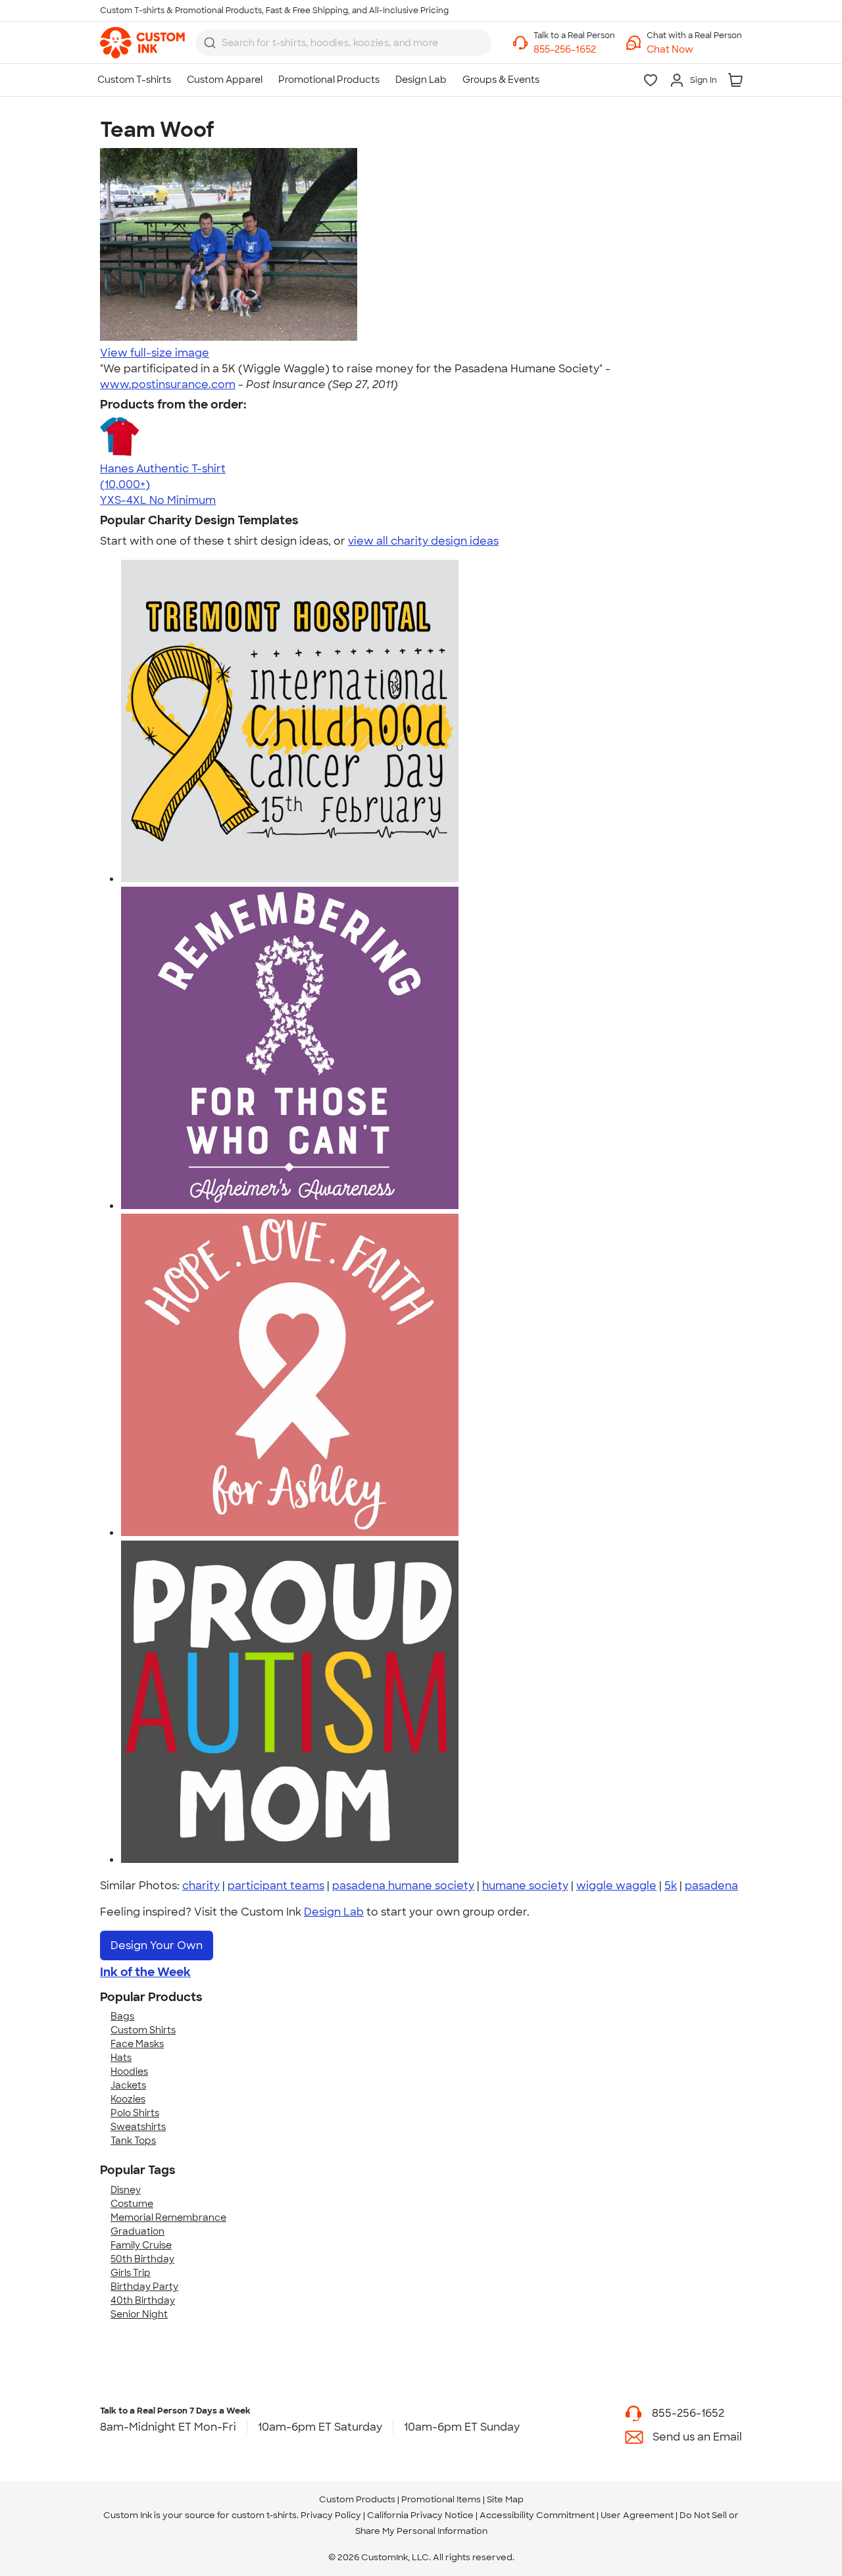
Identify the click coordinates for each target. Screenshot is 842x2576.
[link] (142, 43)
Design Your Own (157, 1945)
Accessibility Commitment (537, 2515)
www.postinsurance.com (168, 384)
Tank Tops (133, 2141)
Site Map (505, 2499)
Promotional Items (441, 2499)
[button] (694, 50)
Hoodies (129, 2071)
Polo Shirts (135, 2113)
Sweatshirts (138, 2127)
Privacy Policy (331, 2515)
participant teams (276, 1886)
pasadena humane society (403, 1886)
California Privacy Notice (420, 2515)
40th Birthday (143, 2300)
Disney (126, 2190)
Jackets (128, 2085)
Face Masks (137, 2044)
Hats (121, 2058)
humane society (525, 1886)
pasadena (711, 1886)
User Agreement (637, 2515)
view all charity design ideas (423, 541)
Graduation (137, 2231)
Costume (132, 2204)
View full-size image (155, 353)
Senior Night (139, 2314)
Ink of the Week (145, 1972)
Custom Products (357, 2499)
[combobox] (343, 43)
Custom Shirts (143, 2030)
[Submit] (210, 43)
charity (201, 1886)
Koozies (128, 2099)
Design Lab (334, 1912)
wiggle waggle (616, 1886)
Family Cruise (141, 2245)
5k (671, 1886)
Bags (122, 2016)
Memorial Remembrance (168, 2217)
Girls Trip (131, 2273)
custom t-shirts (264, 2515)
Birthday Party (144, 2287)
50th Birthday (142, 2259)
